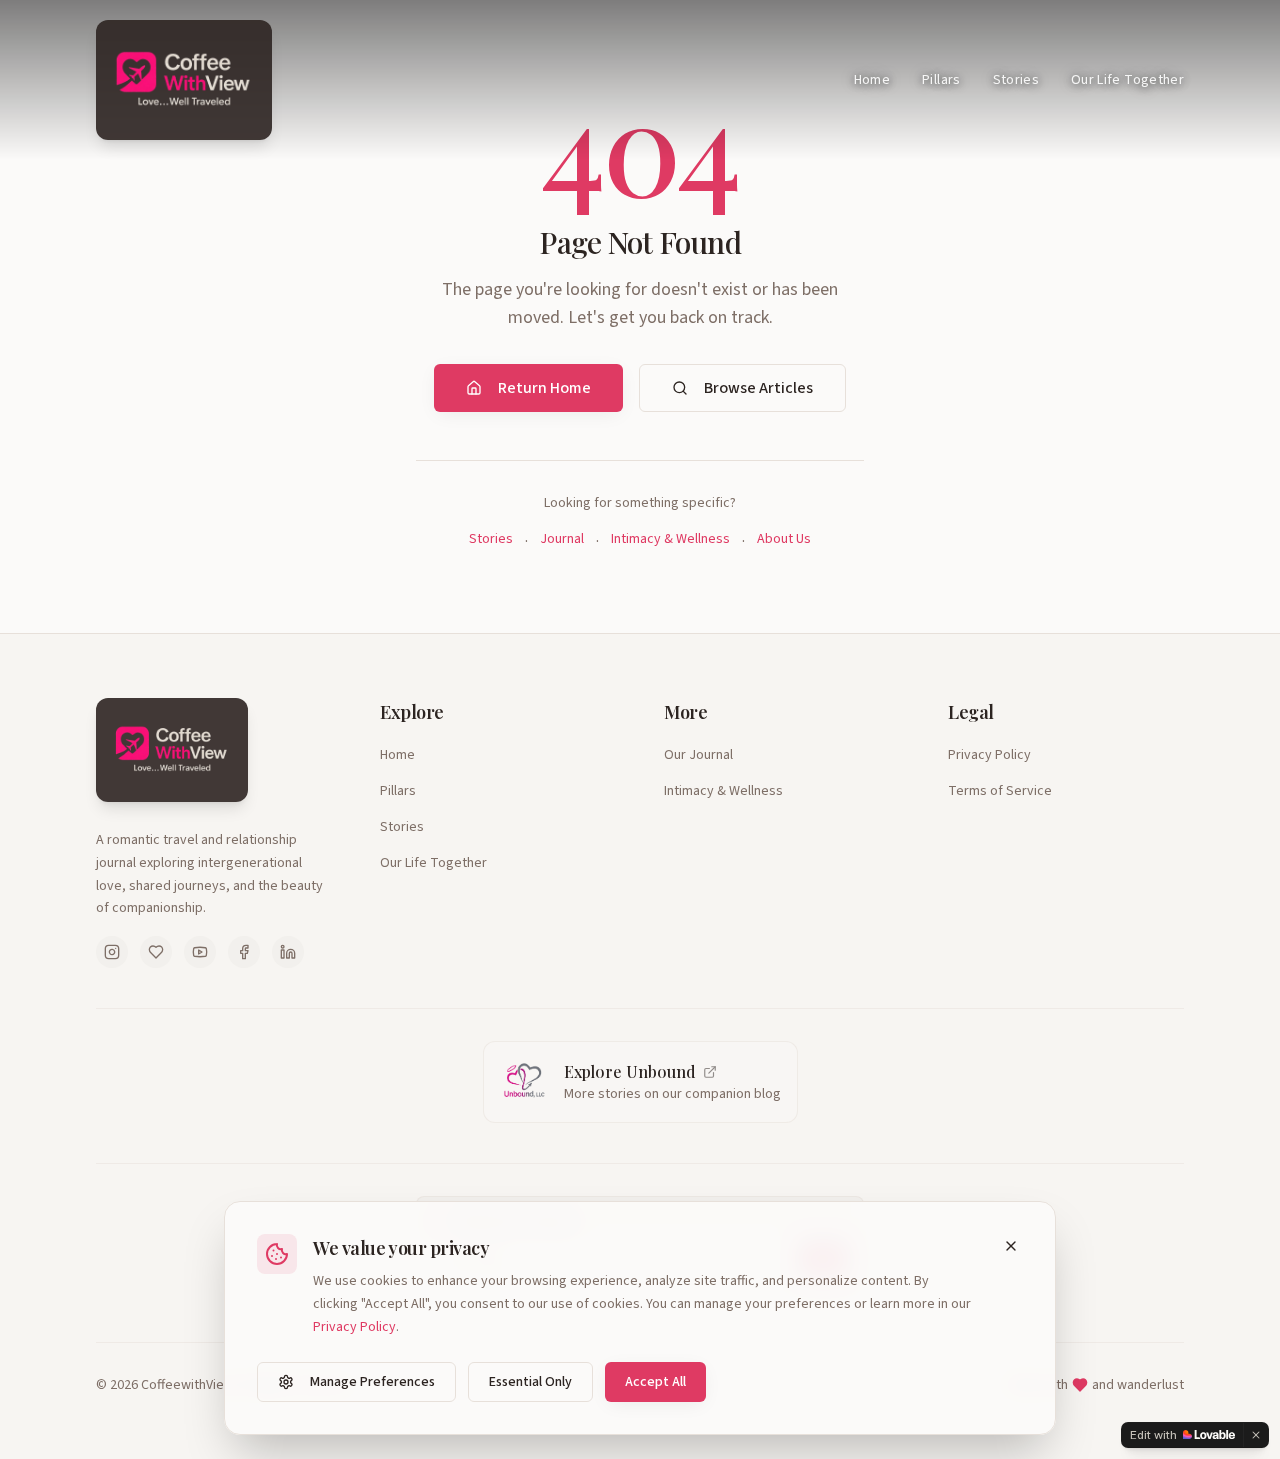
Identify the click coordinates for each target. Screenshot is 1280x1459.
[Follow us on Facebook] (244, 952)
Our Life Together (1127, 80)
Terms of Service (1000, 791)
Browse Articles (758, 388)
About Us (784, 539)
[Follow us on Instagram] (112, 952)
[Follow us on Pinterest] (156, 952)
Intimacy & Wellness (670, 539)
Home (872, 80)
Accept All (655, 1382)
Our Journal (698, 755)
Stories (1016, 80)
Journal (562, 539)
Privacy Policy (989, 755)
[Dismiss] (1256, 1435)
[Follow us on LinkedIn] (288, 952)
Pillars (941, 80)
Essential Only (530, 1382)
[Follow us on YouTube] (200, 952)
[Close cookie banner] (1011, 1246)
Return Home (544, 388)
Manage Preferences (372, 1382)
